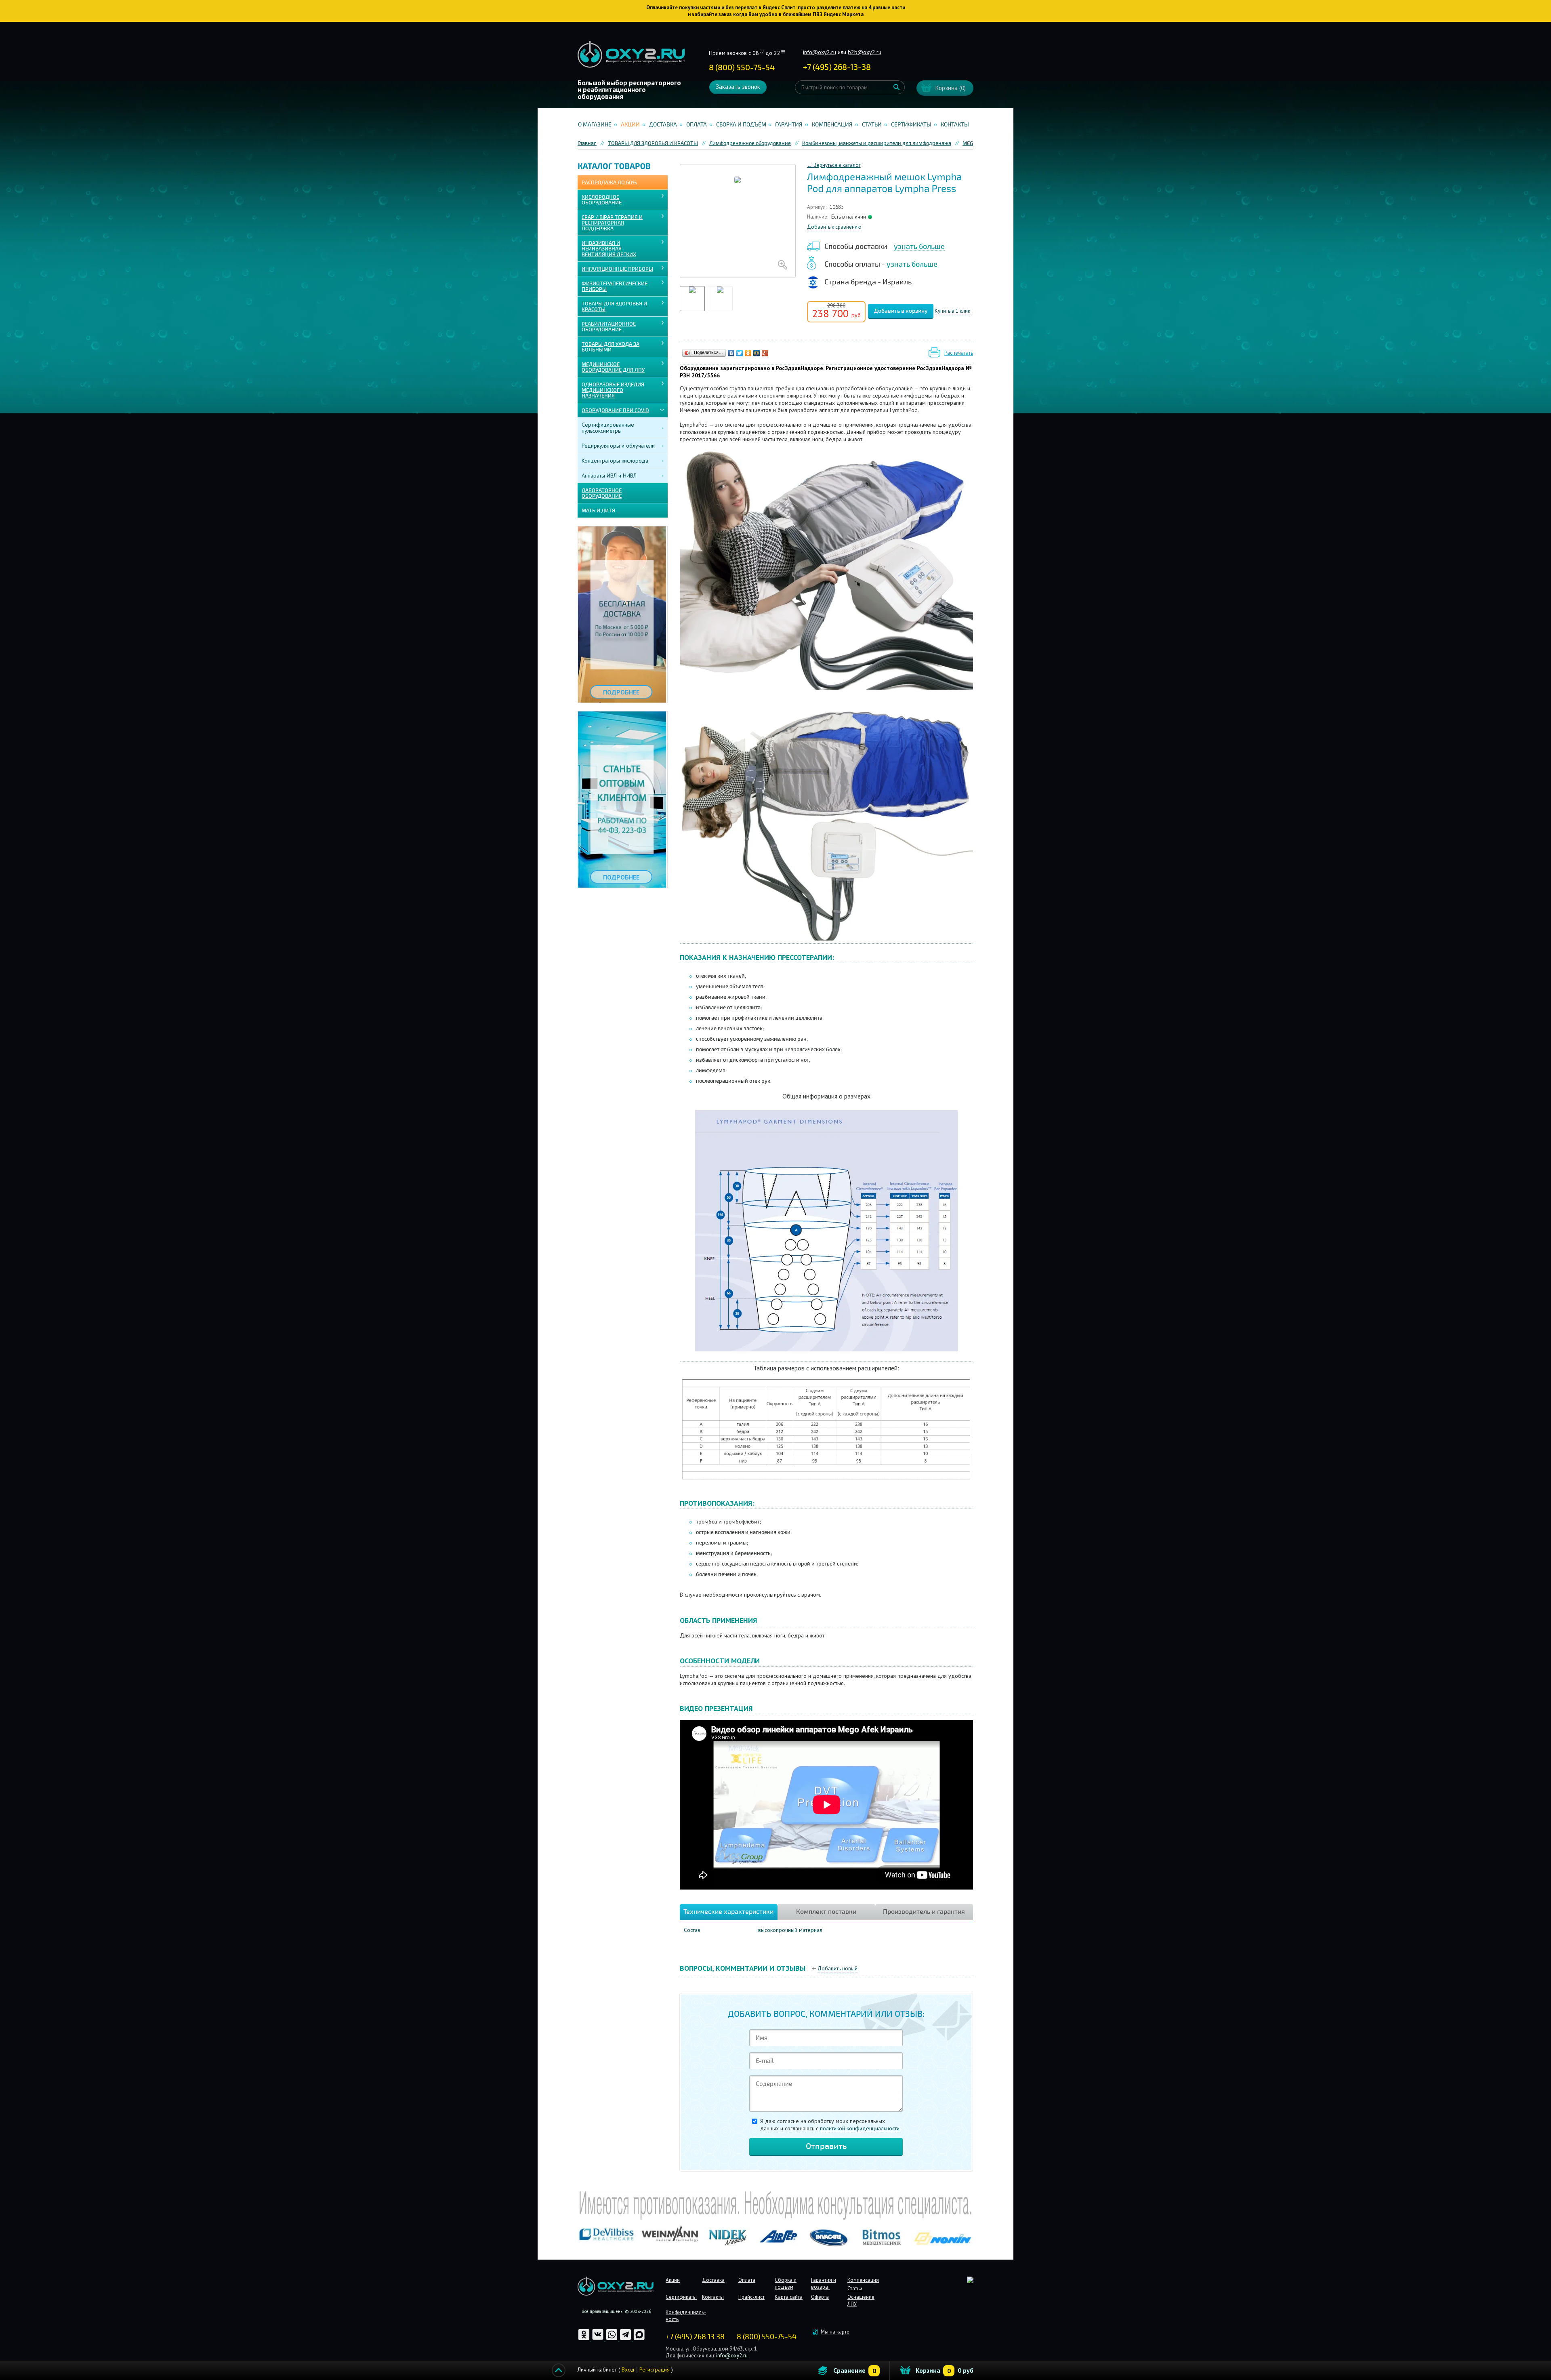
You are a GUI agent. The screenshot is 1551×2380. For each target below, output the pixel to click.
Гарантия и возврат (824, 2283)
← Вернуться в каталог (834, 165)
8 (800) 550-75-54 (742, 68)
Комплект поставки (826, 1912)
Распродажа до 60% (609, 183)
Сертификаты (911, 125)
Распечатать (959, 353)
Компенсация (832, 125)
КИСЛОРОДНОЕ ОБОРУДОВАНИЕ (602, 200)
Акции (630, 125)
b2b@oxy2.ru (865, 52)
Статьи (872, 125)
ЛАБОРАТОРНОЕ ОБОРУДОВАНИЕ (602, 493)
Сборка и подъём (741, 125)
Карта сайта (789, 2297)
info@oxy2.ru (820, 52)
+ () (837, 67)
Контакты (955, 125)
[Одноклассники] (748, 353)
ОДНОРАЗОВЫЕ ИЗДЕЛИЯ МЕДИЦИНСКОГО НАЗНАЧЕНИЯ (613, 390)
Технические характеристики (728, 1912)
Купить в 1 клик (952, 311)
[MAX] (639, 2339)
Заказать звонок (738, 87)
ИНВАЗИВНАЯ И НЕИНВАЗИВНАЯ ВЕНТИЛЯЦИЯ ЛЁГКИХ (609, 249)
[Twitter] (740, 353)
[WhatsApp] (612, 2339)
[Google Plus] (765, 353)
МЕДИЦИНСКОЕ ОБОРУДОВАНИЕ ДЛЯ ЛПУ (613, 367)
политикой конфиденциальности (860, 2128)
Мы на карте (835, 2332)
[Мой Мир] (757, 353)
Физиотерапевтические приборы (615, 286)
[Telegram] (626, 2339)
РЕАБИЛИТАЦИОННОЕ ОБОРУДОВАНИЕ (609, 327)
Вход (628, 2369)
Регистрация (655, 2369)
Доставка (663, 125)
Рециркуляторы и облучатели (618, 446)
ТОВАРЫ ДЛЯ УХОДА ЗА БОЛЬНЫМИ (611, 347)
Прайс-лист (751, 2297)
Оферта (820, 2297)
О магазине (595, 125)
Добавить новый (837, 1969)
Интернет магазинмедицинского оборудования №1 (631, 55)
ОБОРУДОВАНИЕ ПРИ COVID (615, 410)
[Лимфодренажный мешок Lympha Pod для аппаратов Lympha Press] (738, 221)
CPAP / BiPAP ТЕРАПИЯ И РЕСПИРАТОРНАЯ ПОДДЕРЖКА (612, 223)
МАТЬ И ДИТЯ (598, 511)
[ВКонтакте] (731, 353)
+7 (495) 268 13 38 (695, 2337)
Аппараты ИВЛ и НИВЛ (609, 476)
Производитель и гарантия (924, 1912)
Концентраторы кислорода (615, 461)
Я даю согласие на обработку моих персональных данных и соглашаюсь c (830, 2125)
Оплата (697, 125)
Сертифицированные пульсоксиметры (608, 428)
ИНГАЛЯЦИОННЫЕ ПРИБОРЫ (617, 269)
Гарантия (789, 125)
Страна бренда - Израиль (868, 282)
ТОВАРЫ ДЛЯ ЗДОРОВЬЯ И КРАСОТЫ (614, 307)
